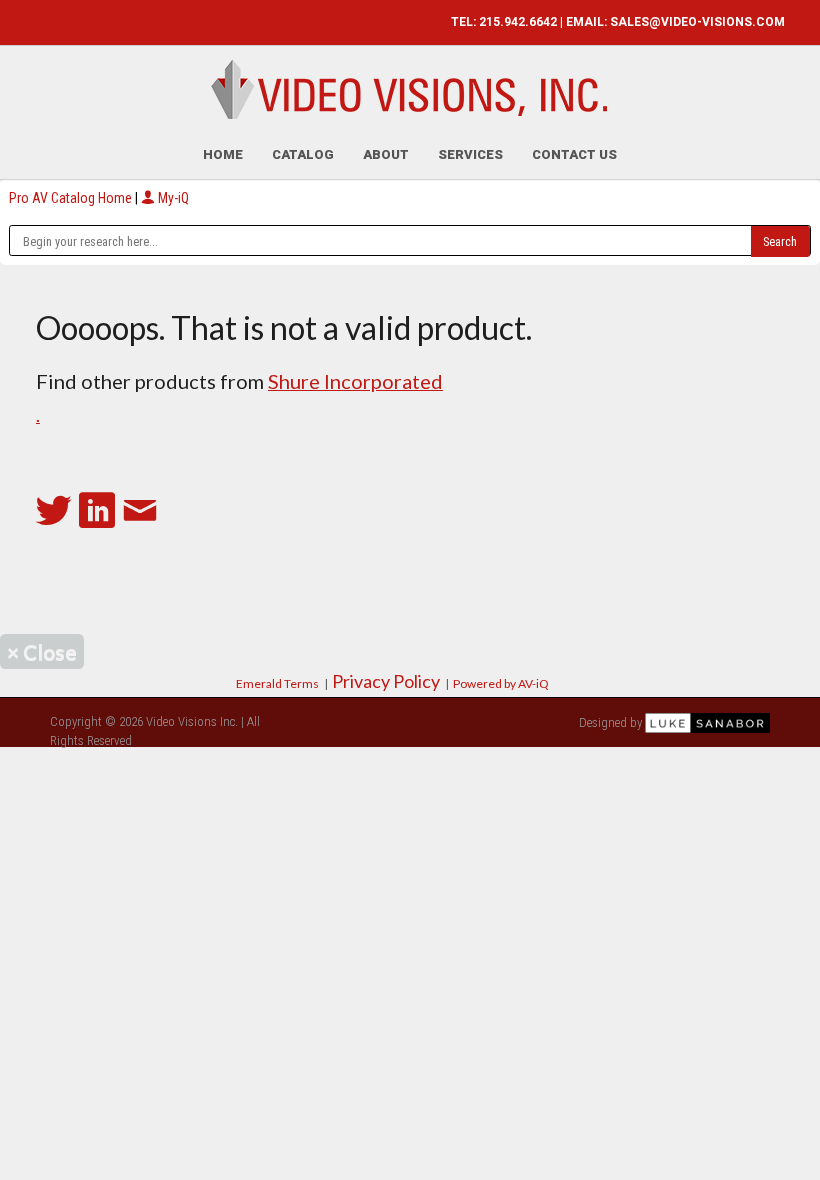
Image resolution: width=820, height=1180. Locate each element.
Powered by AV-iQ (501, 683)
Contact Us (574, 154)
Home (223, 154)
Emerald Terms (277, 683)
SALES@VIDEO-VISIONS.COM (697, 22)
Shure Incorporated (355, 381)
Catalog (303, 154)
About (386, 154)
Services (470, 154)
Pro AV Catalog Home (72, 198)
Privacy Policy (386, 681)
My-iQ (172, 198)
